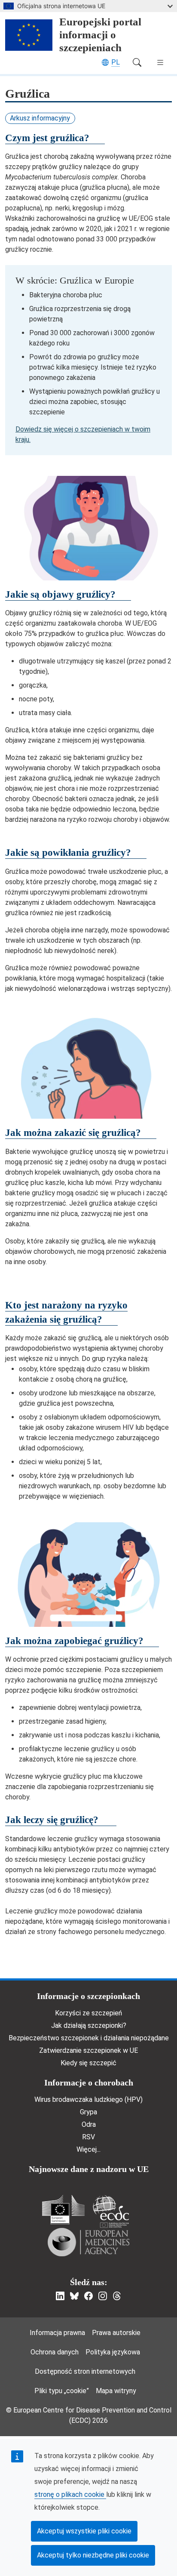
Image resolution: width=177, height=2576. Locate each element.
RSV (88, 2137)
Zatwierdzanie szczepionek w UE (88, 2050)
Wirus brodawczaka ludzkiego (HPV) (88, 2099)
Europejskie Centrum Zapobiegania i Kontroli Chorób (111, 2211)
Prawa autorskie (116, 2333)
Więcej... (88, 2149)
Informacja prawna (57, 2333)
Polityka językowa (113, 2352)
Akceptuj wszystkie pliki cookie (84, 2531)
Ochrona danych (55, 2352)
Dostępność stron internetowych (85, 2371)
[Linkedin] (60, 2296)
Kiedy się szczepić (88, 2063)
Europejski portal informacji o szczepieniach (100, 35)
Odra (89, 2124)
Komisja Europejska (63, 2210)
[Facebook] (88, 2296)
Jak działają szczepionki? (89, 2025)
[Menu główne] (160, 62)
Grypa (88, 2112)
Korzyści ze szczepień (88, 2013)
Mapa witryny (116, 2391)
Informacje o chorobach (89, 2082)
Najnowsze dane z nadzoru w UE (89, 2169)
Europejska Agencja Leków (88, 2242)
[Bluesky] (74, 2296)
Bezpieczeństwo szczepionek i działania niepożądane (89, 2038)
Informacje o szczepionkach (88, 1996)
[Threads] (117, 2296)
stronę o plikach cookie (70, 2494)
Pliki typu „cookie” (62, 2391)
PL (116, 62)
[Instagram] (103, 2296)
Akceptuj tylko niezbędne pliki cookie (93, 2555)
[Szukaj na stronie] (137, 62)
